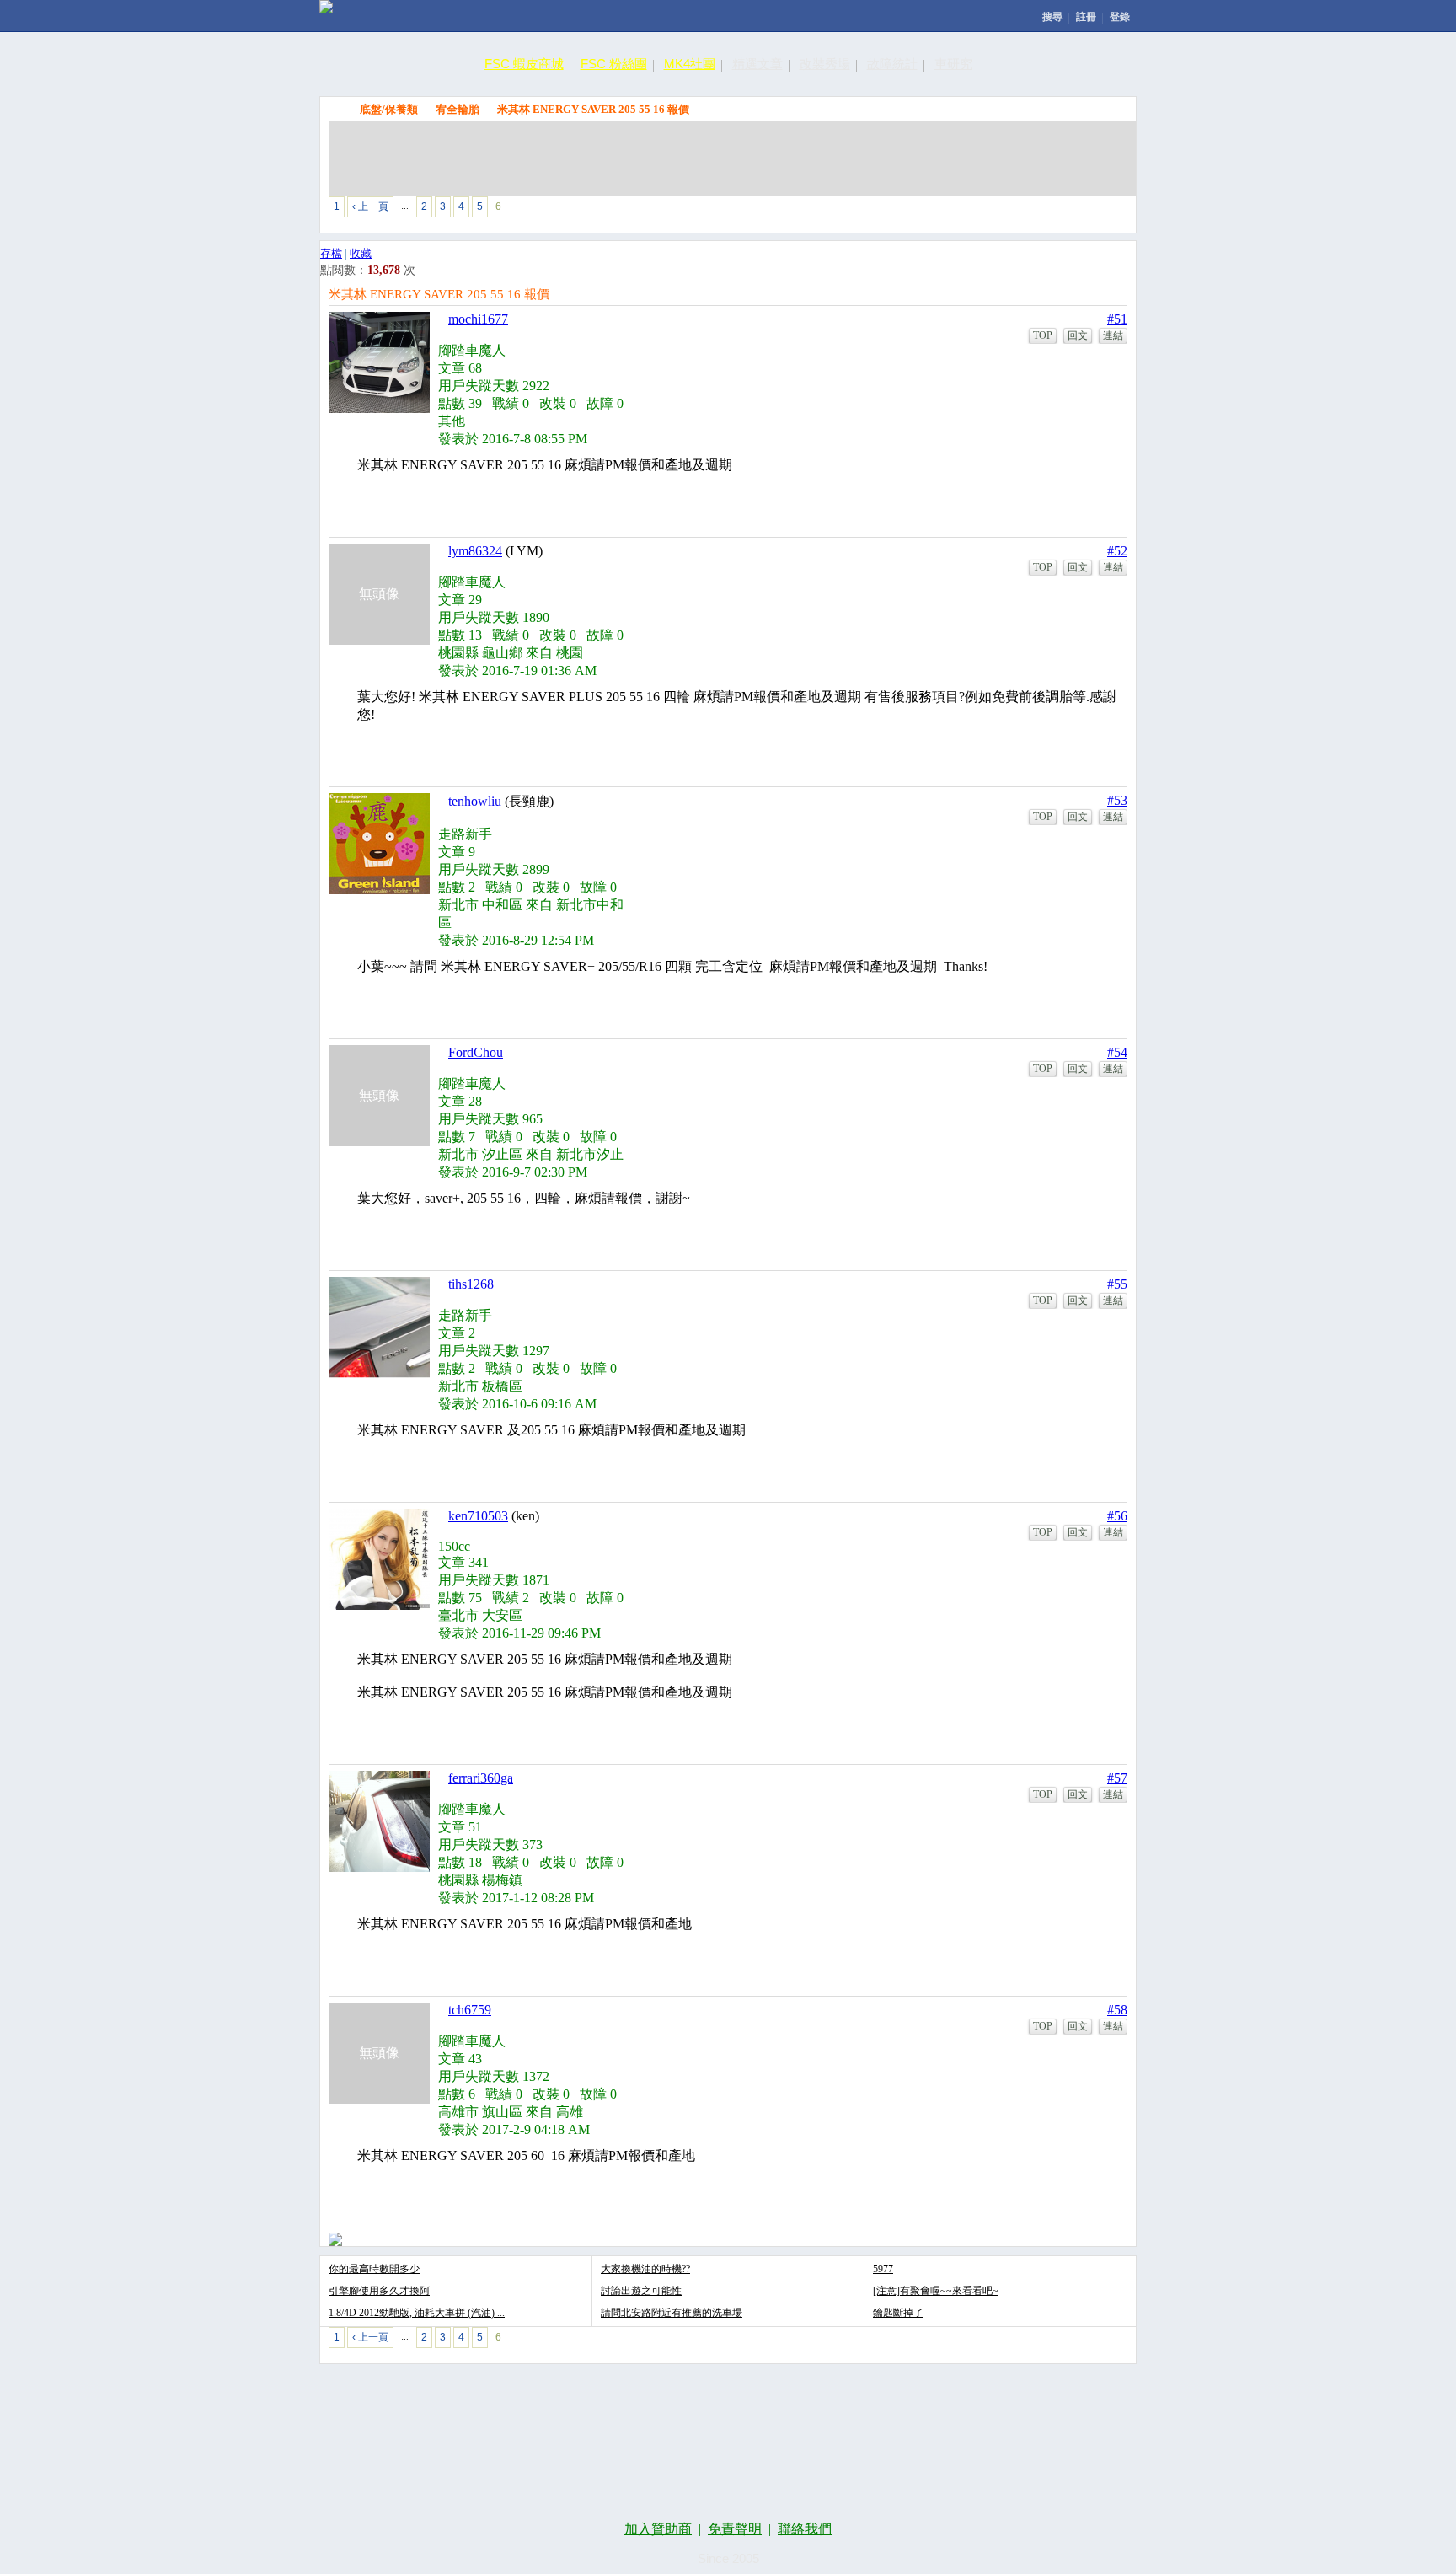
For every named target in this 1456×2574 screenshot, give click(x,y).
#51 (1117, 319)
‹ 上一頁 (370, 206)
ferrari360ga (481, 1778)
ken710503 (478, 1516)
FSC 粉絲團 (614, 64)
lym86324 (475, 551)
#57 (1117, 1778)
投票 (1013, 210)
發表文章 (935, 210)
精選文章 (757, 64)
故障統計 (892, 64)
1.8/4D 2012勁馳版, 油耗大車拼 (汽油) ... (417, 2313)
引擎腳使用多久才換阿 (379, 2291)
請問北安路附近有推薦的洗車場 (672, 2313)
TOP (1043, 335)
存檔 (331, 253)
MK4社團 (690, 64)
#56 (1117, 1516)
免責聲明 (735, 2529)
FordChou (476, 1052)
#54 (1117, 1052)
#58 (1117, 2010)
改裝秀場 (825, 64)
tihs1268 (471, 1284)
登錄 (1120, 17)
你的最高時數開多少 (374, 2269)
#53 (1117, 800)
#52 (1117, 551)
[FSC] (326, 7)
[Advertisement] (732, 158)
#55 (1117, 1284)
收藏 (361, 253)
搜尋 (1052, 17)
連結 (1113, 335)
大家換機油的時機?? (645, 2269)
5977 (883, 2269)
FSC (337, 109)
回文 (1078, 335)
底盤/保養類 (389, 109)
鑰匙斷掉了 (898, 2313)
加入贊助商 (658, 2529)
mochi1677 (478, 319)
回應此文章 (1091, 210)
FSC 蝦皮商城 (524, 64)
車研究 (953, 64)
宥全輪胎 (458, 109)
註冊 (1086, 17)
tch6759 (470, 2010)
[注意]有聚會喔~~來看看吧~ (936, 2291)
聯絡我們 (805, 2529)
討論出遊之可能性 (641, 2291)
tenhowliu (475, 801)
